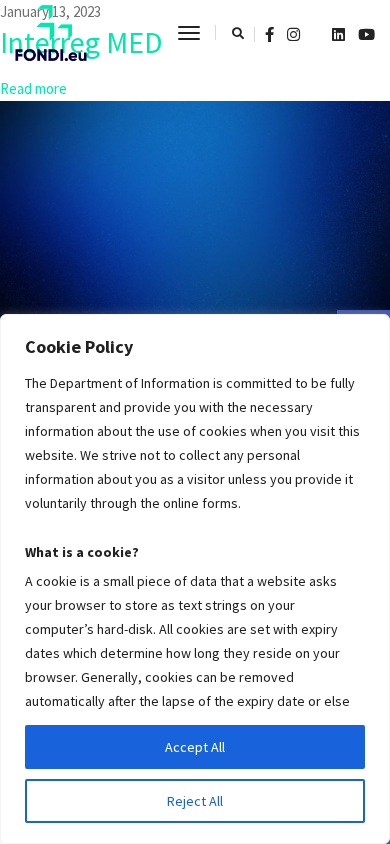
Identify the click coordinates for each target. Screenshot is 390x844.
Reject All (195, 801)
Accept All (195, 747)
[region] (195, 579)
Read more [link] (33, 88)
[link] (51, 33)
